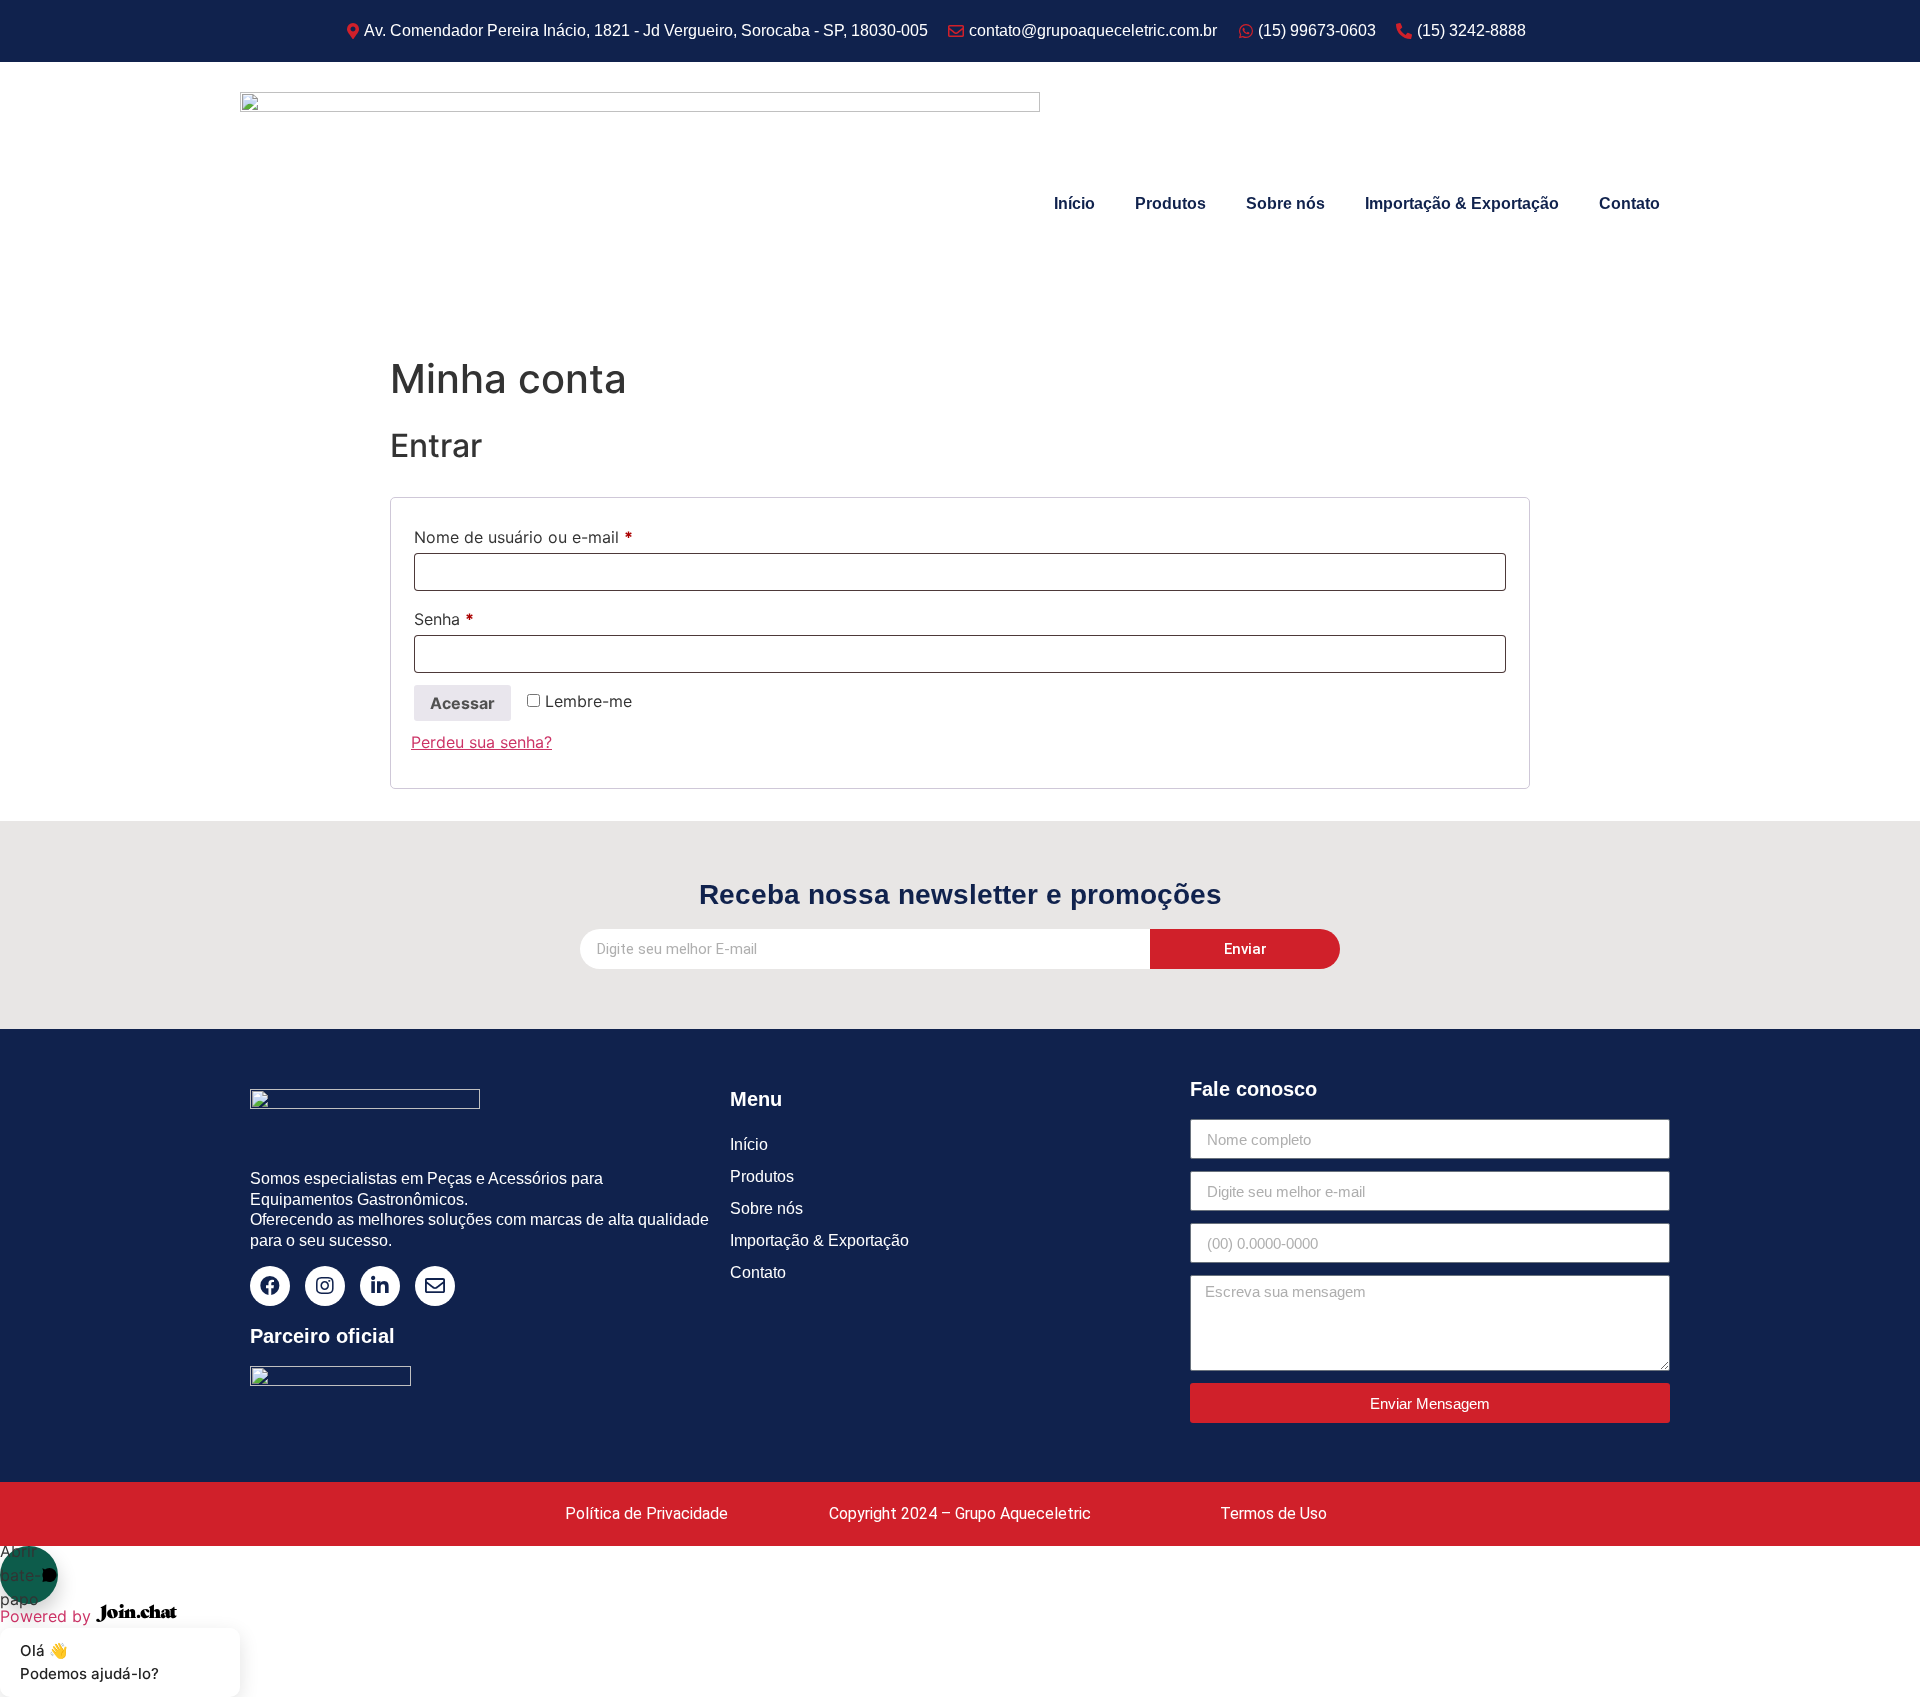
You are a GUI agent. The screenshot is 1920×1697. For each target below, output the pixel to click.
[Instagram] (325, 1286)
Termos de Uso (1273, 1513)
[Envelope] (435, 1286)
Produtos (1170, 203)
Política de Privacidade (646, 1513)
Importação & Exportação (1462, 203)
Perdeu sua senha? (481, 742)
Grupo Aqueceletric (1023, 1513)
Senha (487, 616)
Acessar (462, 703)
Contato (1629, 203)
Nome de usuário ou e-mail (566, 534)
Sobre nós (1285, 203)
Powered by (48, 1616)
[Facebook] (270, 1286)
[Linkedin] (380, 1286)
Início (1074, 203)
